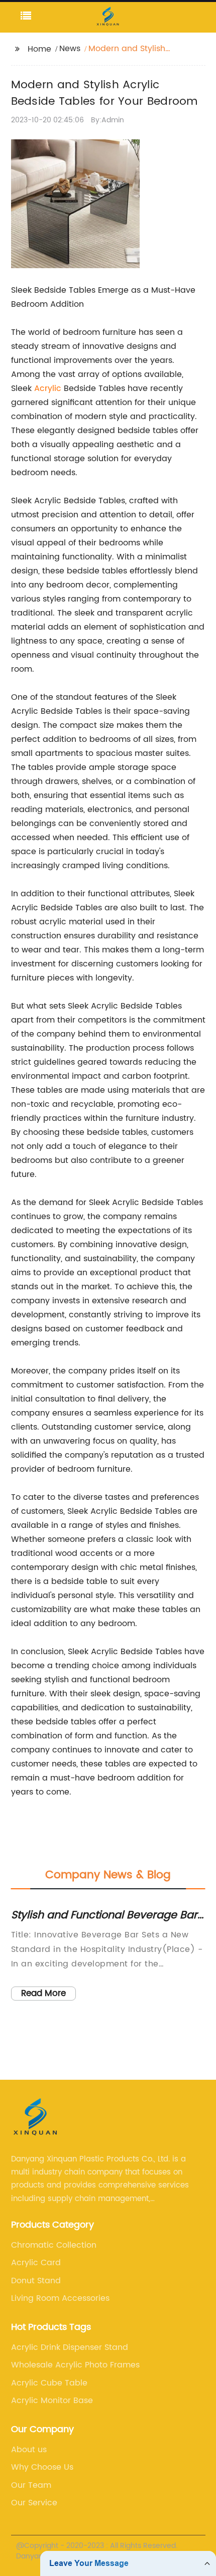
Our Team (31, 2485)
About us (29, 2450)
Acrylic (48, 388)
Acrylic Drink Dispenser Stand (70, 2347)
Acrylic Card (36, 2263)
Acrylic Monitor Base (52, 2401)
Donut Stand (36, 2281)
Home (39, 49)
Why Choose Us (42, 2467)
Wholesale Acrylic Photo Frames (75, 2365)
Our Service (34, 2503)
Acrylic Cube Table (49, 2383)
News (70, 49)
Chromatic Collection (54, 2245)
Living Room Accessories (60, 2298)
